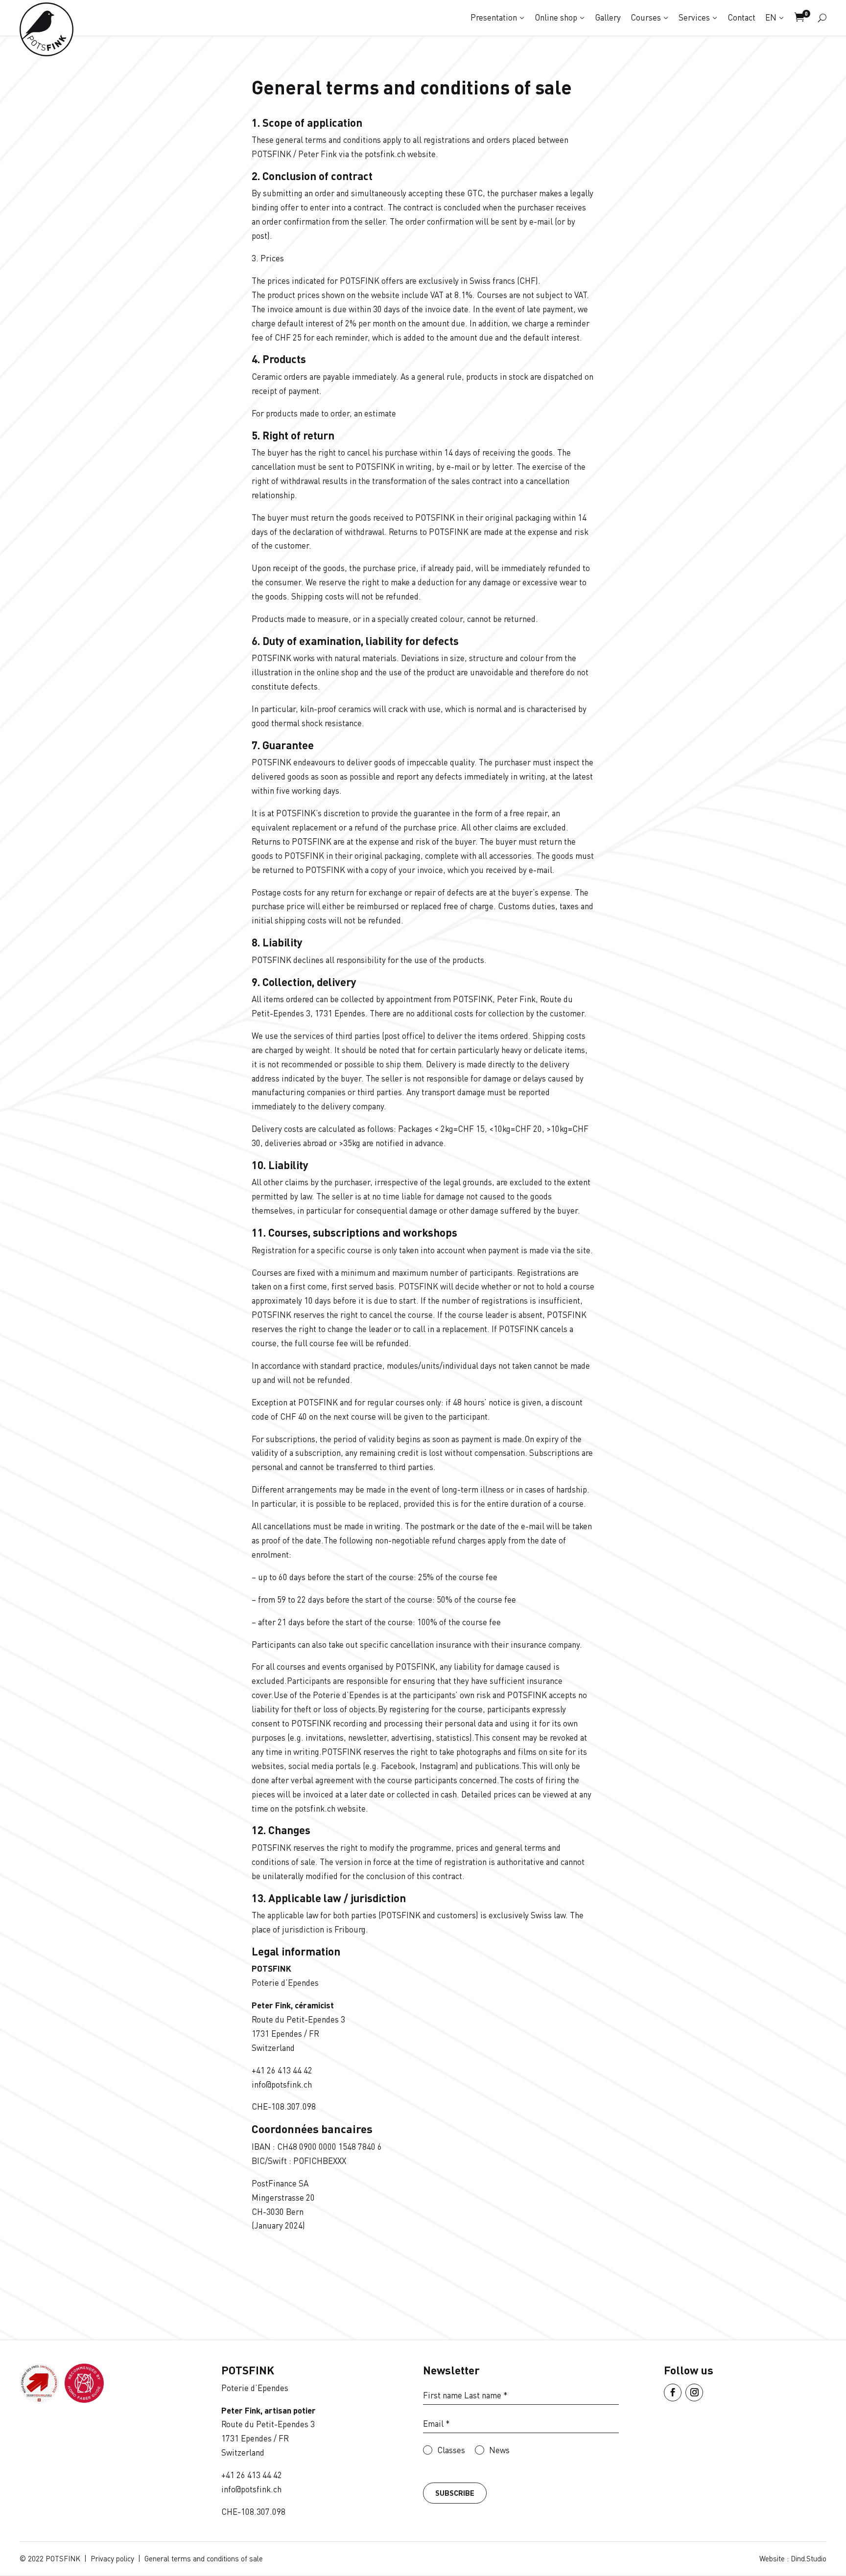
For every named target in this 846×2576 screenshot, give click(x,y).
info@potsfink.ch (282, 2084)
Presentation (494, 17)
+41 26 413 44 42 (282, 2070)
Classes (451, 2449)
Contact (741, 17)
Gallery (608, 17)
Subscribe (455, 2493)
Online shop (556, 17)
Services (694, 17)
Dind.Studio (809, 2558)
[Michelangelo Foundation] (84, 2400)
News (499, 2449)
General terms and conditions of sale (204, 2558)
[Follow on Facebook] (673, 2392)
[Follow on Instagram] (694, 2392)
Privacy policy (112, 2558)
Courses (646, 17)
